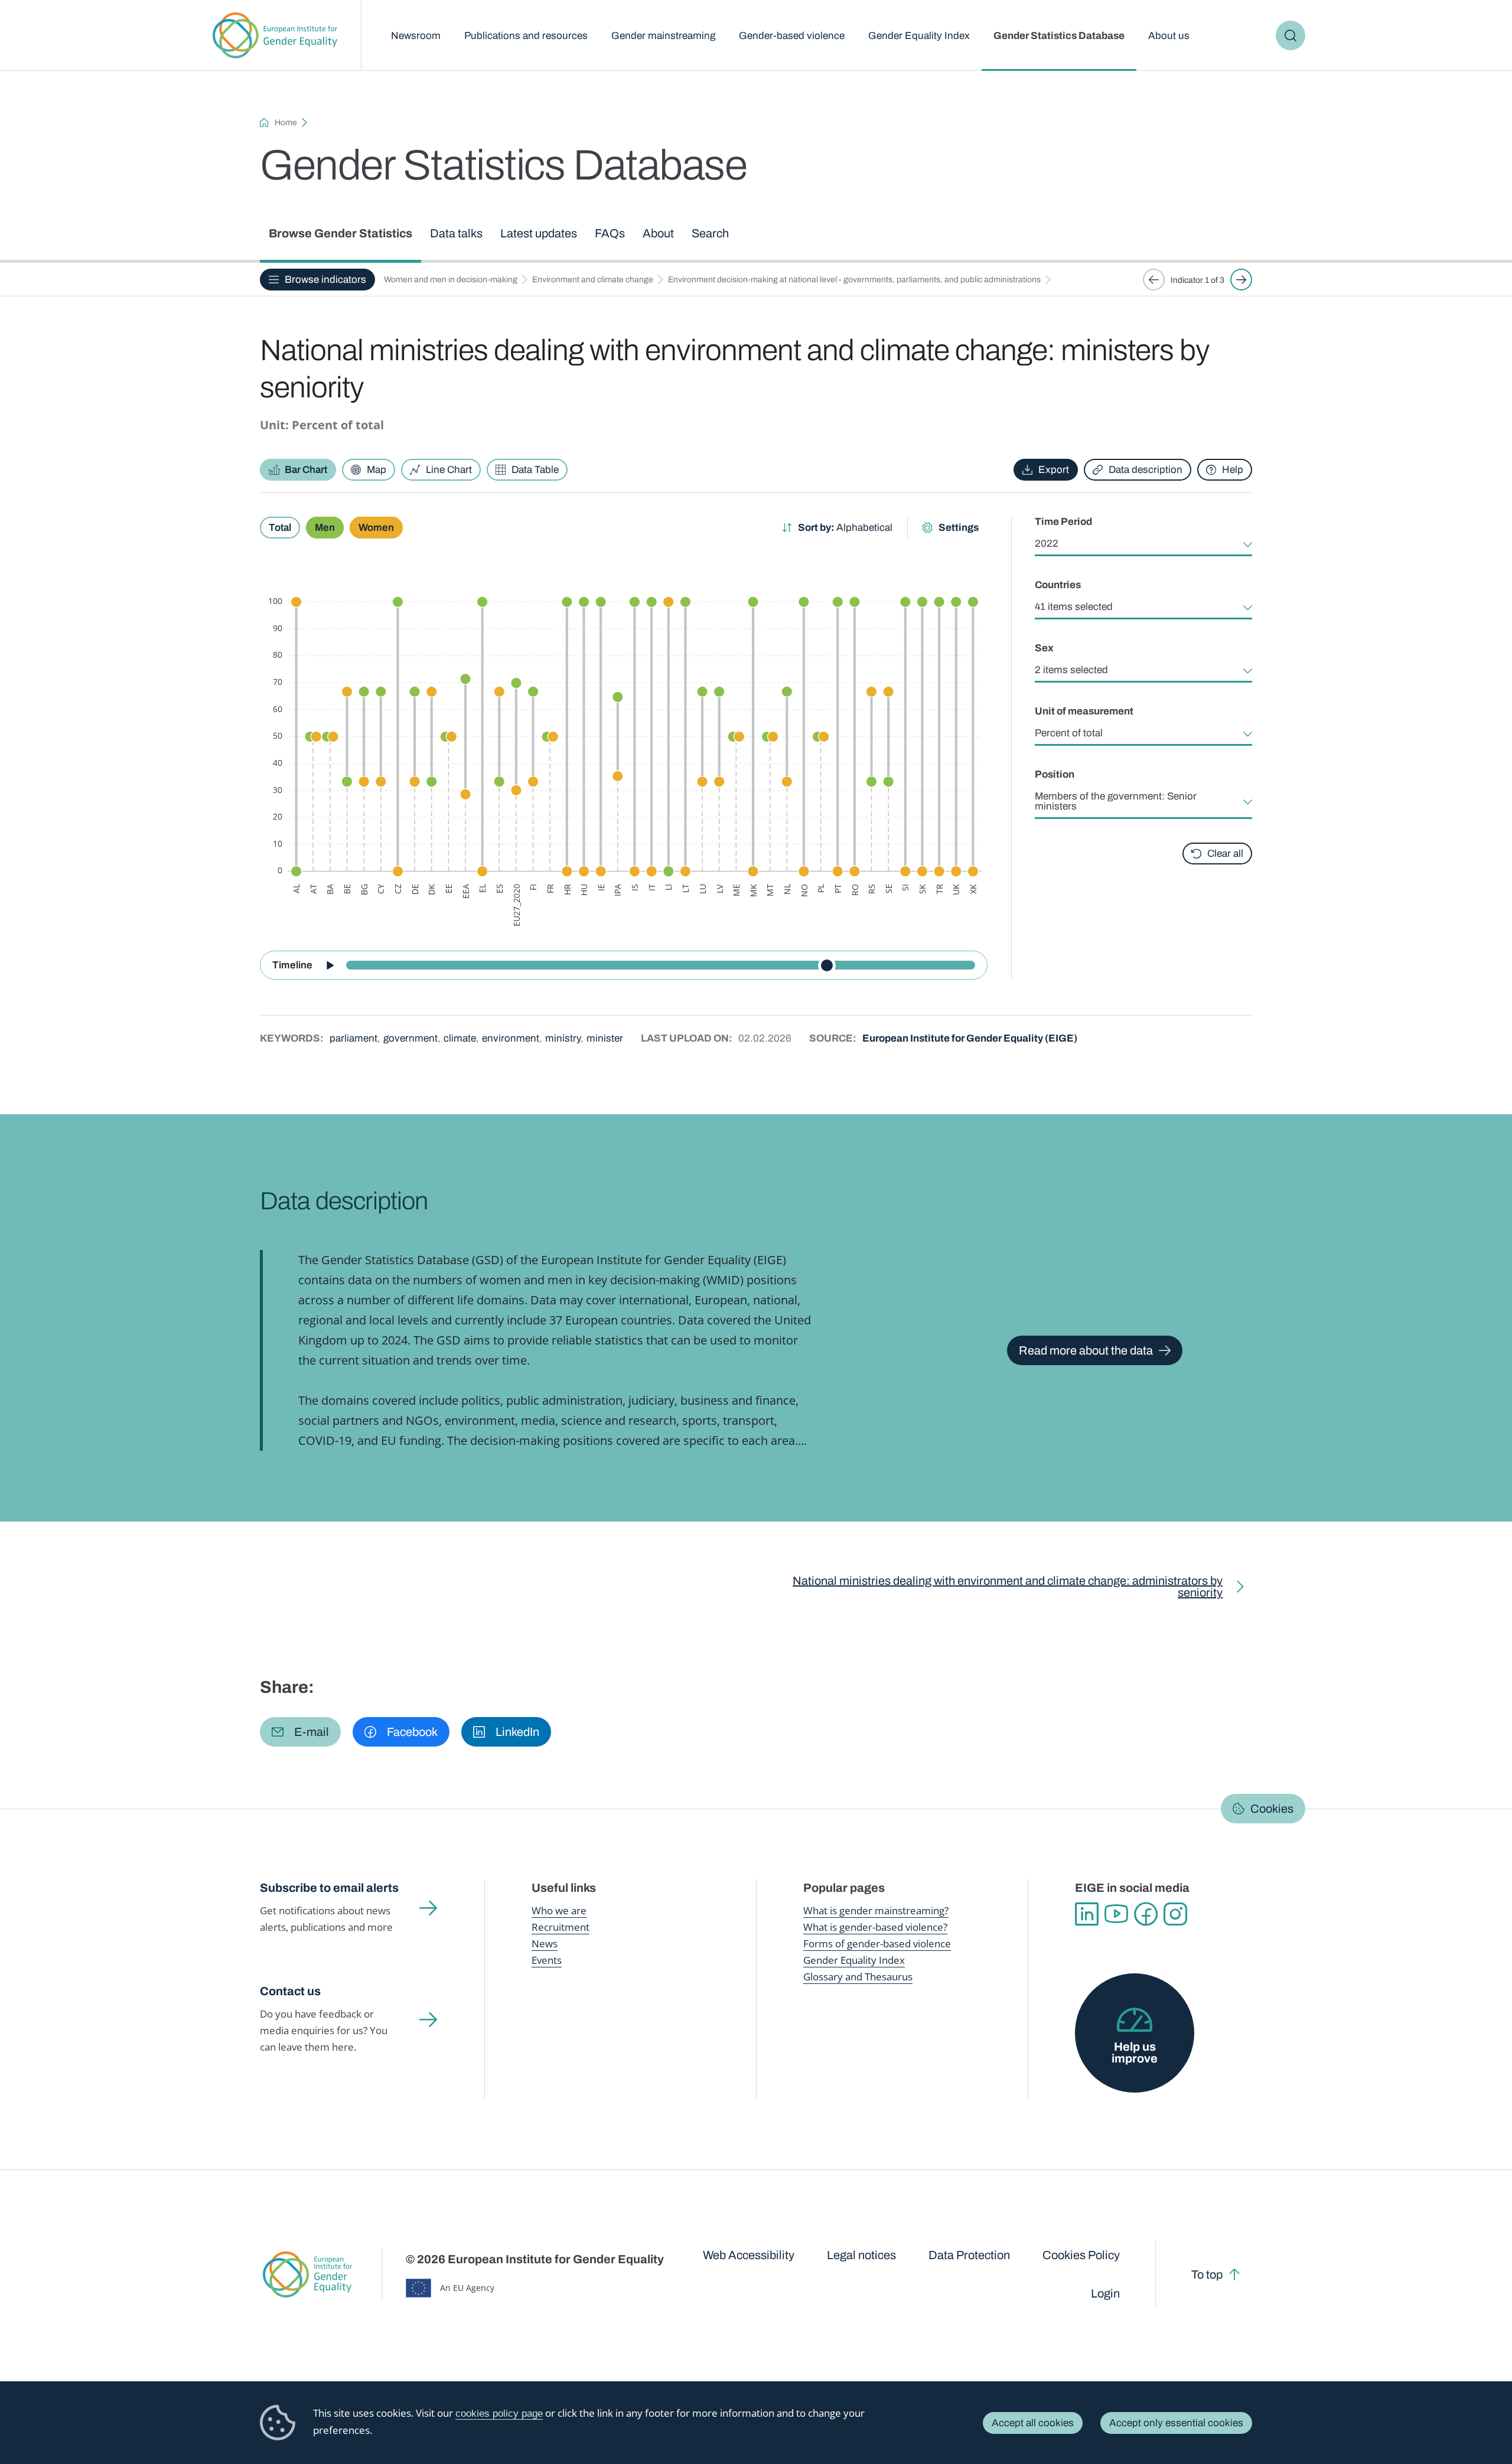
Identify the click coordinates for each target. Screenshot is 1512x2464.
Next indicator (1241, 280)
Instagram (1175, 1914)
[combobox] (1143, 544)
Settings (959, 528)
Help (1233, 470)
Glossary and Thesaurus (858, 1977)
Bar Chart (306, 470)
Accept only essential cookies (1176, 2423)
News (545, 1944)
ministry (563, 1038)
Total (280, 528)
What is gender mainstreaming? (876, 1910)
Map (377, 470)
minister (605, 1038)
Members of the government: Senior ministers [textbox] (1116, 801)
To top (1207, 2274)
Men (325, 528)
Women (376, 528)
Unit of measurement (1084, 711)
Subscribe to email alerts (329, 1888)
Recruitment (561, 1927)
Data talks (456, 233)
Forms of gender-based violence (877, 1944)
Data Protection (969, 2255)
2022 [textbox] (1047, 544)
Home (286, 123)
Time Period (1063, 522)
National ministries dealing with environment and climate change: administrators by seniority (1008, 1587)
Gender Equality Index (919, 36)
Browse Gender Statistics (340, 233)
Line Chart (449, 470)
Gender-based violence (792, 36)
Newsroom (416, 36)
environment (511, 1038)
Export (1054, 470)
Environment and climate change (593, 280)
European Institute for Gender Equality (275, 35)
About (658, 233)
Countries (1058, 585)
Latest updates (539, 233)
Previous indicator (1154, 280)
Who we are (559, 1910)
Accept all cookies (1033, 2423)
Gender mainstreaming (663, 36)
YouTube (1116, 1914)
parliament (353, 1038)
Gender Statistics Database (1059, 36)
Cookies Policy (1081, 2255)
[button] (300, 1732)
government (410, 1038)
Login (1105, 2293)
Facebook (1146, 1914)
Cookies (1272, 1809)
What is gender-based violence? (875, 1927)
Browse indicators (325, 280)
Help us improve (1135, 2052)
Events (547, 1960)
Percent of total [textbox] (1069, 733)
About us (1169, 36)
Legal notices (861, 2255)
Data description (1146, 470)
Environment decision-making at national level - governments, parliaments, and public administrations (854, 280)
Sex (1044, 648)
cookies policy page (499, 2414)
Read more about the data (1086, 1350)
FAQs (610, 233)
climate (460, 1038)
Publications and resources (526, 36)
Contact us (290, 1991)
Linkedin (1087, 1914)
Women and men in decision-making (451, 280)
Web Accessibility (749, 2255)
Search (1291, 35)
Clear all (1225, 854)
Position (1055, 774)
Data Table (535, 470)
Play (329, 965)
